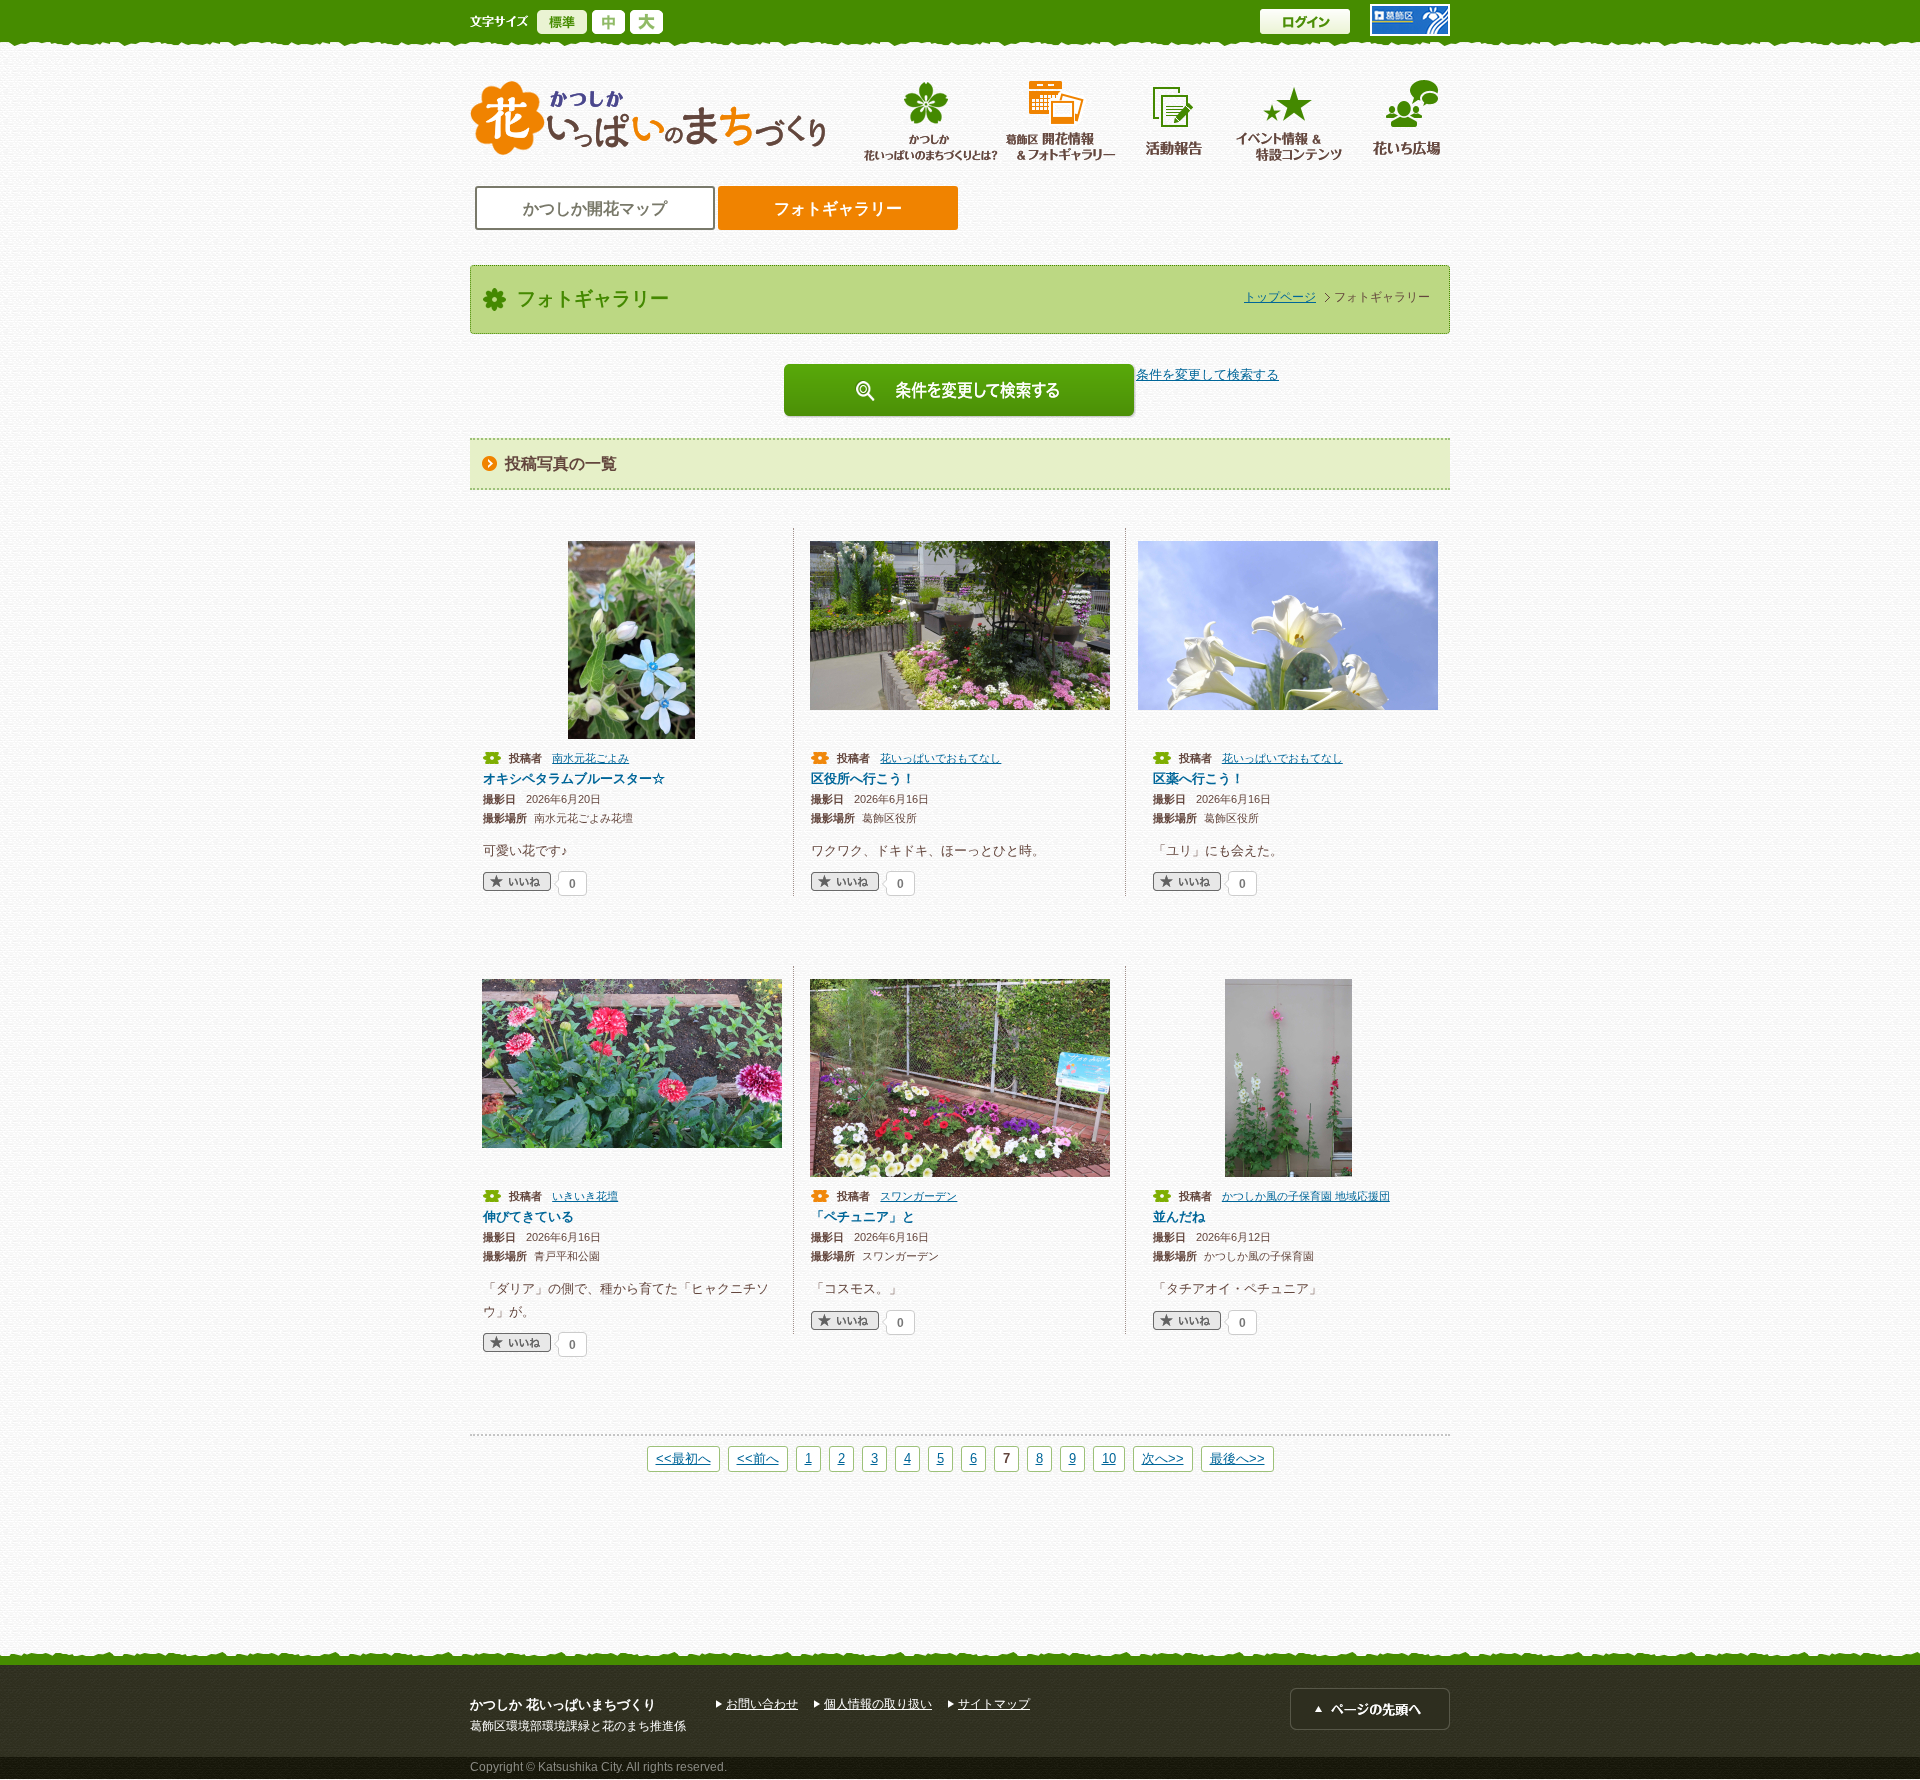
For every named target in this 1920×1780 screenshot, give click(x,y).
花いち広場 (1399, 120)
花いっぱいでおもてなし (940, 758)
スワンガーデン (918, 1196)
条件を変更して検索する (960, 391)
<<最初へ (683, 1458)
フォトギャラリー (838, 208)
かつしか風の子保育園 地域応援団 (1306, 1196)
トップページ (1280, 297)
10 (1109, 1458)
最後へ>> (1237, 1458)
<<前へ (758, 1458)
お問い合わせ (762, 1704)
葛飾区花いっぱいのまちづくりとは (928, 120)
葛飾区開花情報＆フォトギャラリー (1060, 120)
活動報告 (1176, 120)
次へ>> (1163, 1458)
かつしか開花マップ (595, 208)
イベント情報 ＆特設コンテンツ (1291, 120)
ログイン (1305, 21)
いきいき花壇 (585, 1196)
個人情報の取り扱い (878, 1704)
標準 (562, 22)
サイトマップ (994, 1704)
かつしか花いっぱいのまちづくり (648, 118)
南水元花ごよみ (590, 758)
